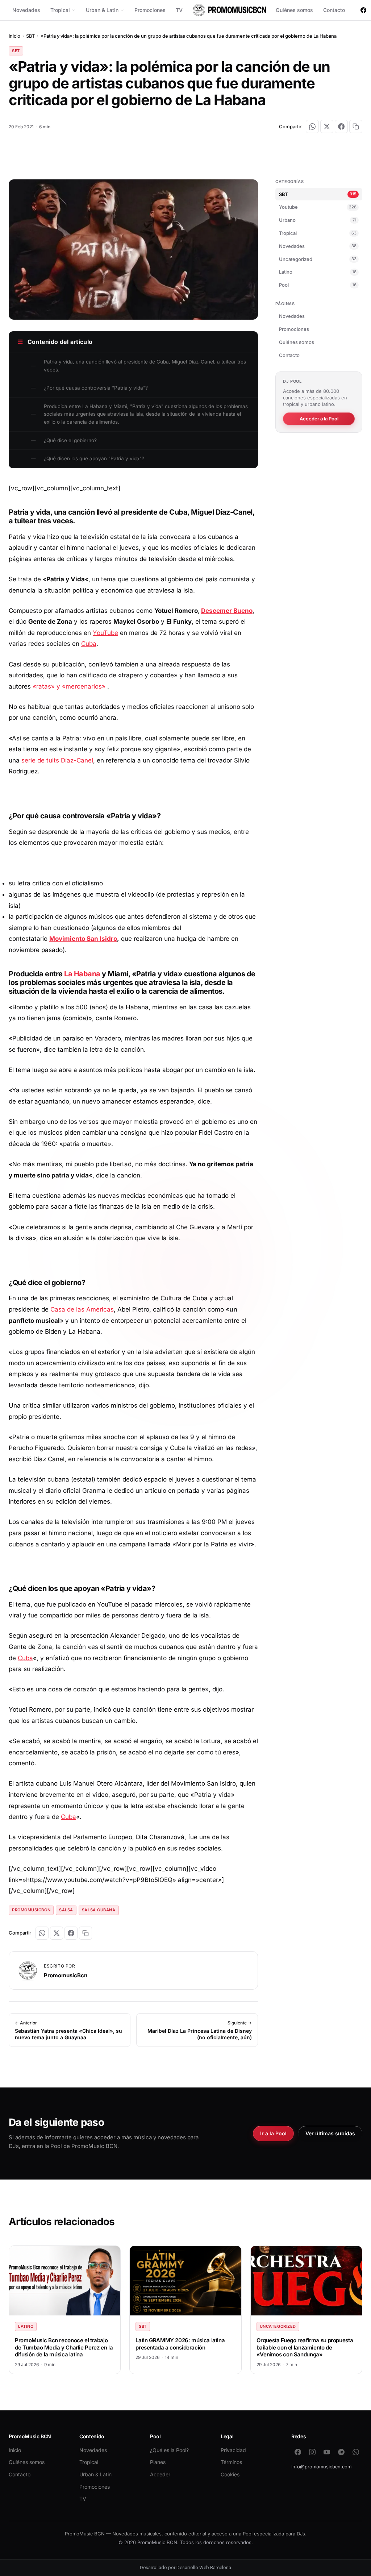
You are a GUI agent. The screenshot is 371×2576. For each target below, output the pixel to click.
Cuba (89, 644)
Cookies (230, 2474)
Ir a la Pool (273, 2133)
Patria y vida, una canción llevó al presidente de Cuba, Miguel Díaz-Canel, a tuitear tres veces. (145, 366)
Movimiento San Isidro (83, 939)
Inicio (14, 36)
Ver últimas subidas (330, 2133)
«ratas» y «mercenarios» (69, 686)
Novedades (26, 10)
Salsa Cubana (99, 1910)
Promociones (150, 10)
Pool (318, 285)
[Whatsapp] (356, 2452)
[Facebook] (363, 10)
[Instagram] (312, 2452)
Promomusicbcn (31, 1910)
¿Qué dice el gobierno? (70, 440)
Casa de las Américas (82, 1309)
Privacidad (233, 2450)
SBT (30, 36)
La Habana (82, 974)
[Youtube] (327, 2452)
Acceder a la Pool (319, 419)
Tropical (60, 10)
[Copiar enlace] (356, 126)
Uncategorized (318, 259)
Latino (318, 272)
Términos (231, 2462)
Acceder (160, 2474)
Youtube (318, 207)
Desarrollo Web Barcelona (204, 2567)
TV (179, 10)
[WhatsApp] (312, 126)
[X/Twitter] (327, 126)
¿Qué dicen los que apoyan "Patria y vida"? (94, 458)
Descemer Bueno (227, 611)
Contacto (334, 10)
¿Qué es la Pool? (169, 2450)
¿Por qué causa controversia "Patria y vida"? (96, 388)
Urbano (318, 220)
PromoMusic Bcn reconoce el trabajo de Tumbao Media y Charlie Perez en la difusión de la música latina (64, 2347)
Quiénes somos (294, 10)
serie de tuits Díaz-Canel (57, 760)
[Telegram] (341, 2452)
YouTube (105, 633)
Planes (158, 2462)
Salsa (66, 1910)
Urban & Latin (102, 10)
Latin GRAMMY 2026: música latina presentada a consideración (180, 2344)
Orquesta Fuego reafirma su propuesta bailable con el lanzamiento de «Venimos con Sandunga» (305, 2347)
